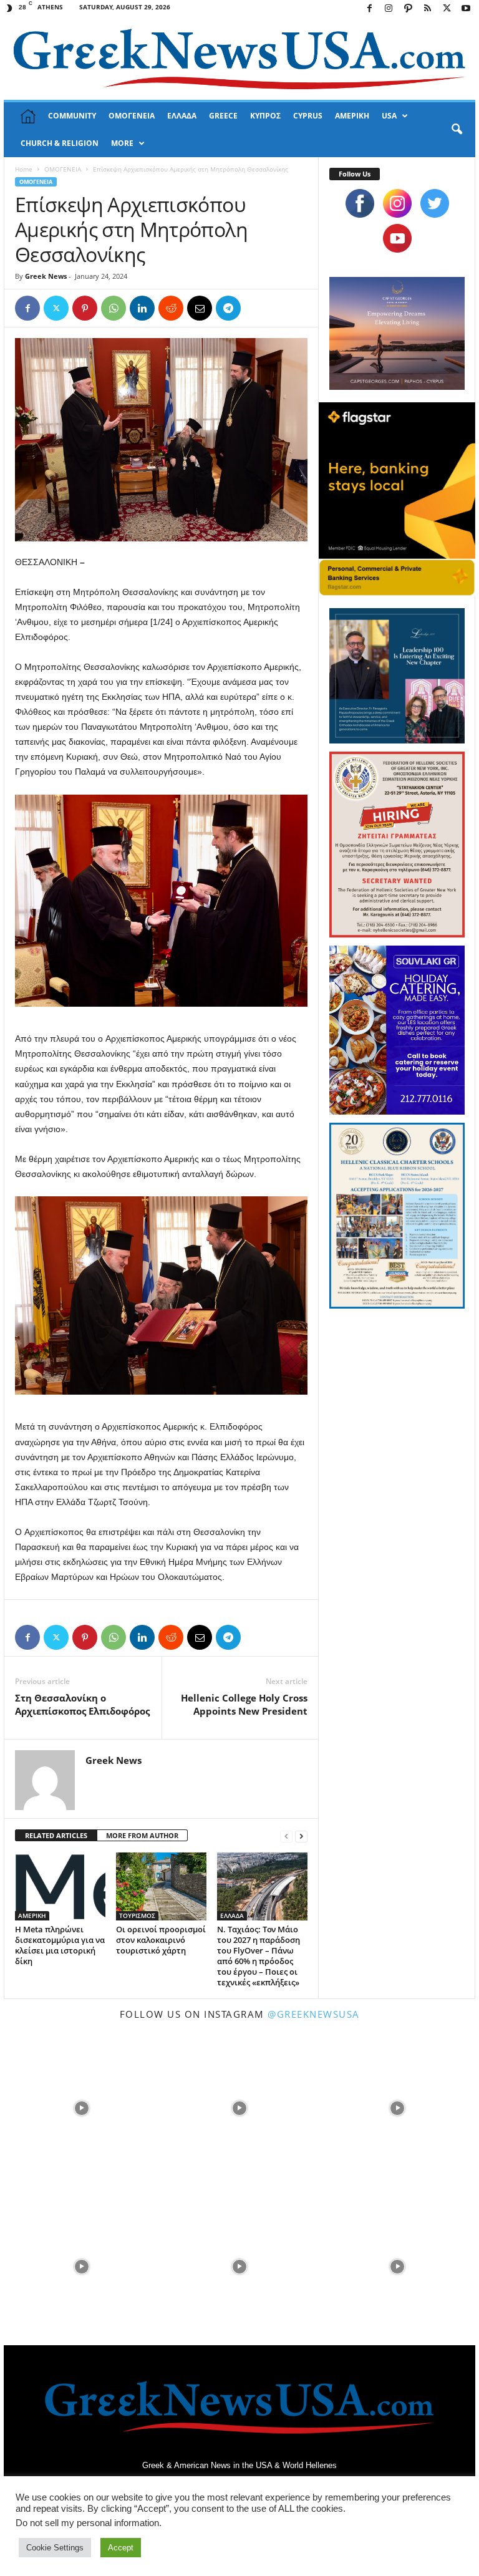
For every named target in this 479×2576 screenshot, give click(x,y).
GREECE (223, 116)
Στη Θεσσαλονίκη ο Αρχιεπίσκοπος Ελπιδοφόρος (82, 1704)
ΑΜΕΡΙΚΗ (352, 116)
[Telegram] (228, 308)
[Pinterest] (85, 308)
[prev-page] (286, 1836)
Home (24, 169)
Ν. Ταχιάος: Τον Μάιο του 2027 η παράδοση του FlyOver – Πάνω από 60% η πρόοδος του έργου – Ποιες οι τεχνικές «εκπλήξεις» (259, 1956)
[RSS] (427, 9)
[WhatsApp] (114, 308)
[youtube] (397, 238)
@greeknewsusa (314, 2014)
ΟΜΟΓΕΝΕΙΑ (132, 116)
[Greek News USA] (239, 59)
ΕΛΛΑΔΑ (182, 116)
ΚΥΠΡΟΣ (265, 116)
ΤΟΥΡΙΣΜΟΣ (137, 1915)
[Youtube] (466, 9)
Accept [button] (121, 2548)
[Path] (408, 9)
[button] (457, 130)
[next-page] (301, 1836)
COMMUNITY (72, 116)
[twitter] (435, 203)
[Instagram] (389, 9)
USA (389, 116)
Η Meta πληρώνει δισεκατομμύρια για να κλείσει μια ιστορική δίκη (60, 1945)
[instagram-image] (81, 2107)
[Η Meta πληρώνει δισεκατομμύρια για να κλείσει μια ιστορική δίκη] (60, 1886)
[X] (447, 9)
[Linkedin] (142, 308)
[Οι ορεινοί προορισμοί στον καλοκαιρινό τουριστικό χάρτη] (161, 1886)
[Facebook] (369, 9)
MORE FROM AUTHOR (142, 1835)
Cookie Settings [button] (55, 2548)
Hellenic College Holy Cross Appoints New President (244, 1704)
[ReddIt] (171, 308)
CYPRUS (308, 116)
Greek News (46, 276)
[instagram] (397, 203)
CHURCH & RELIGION (60, 143)
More (122, 143)
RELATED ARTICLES (56, 1835)
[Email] (200, 308)
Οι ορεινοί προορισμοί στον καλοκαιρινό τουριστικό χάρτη (161, 1940)
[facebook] (360, 203)
